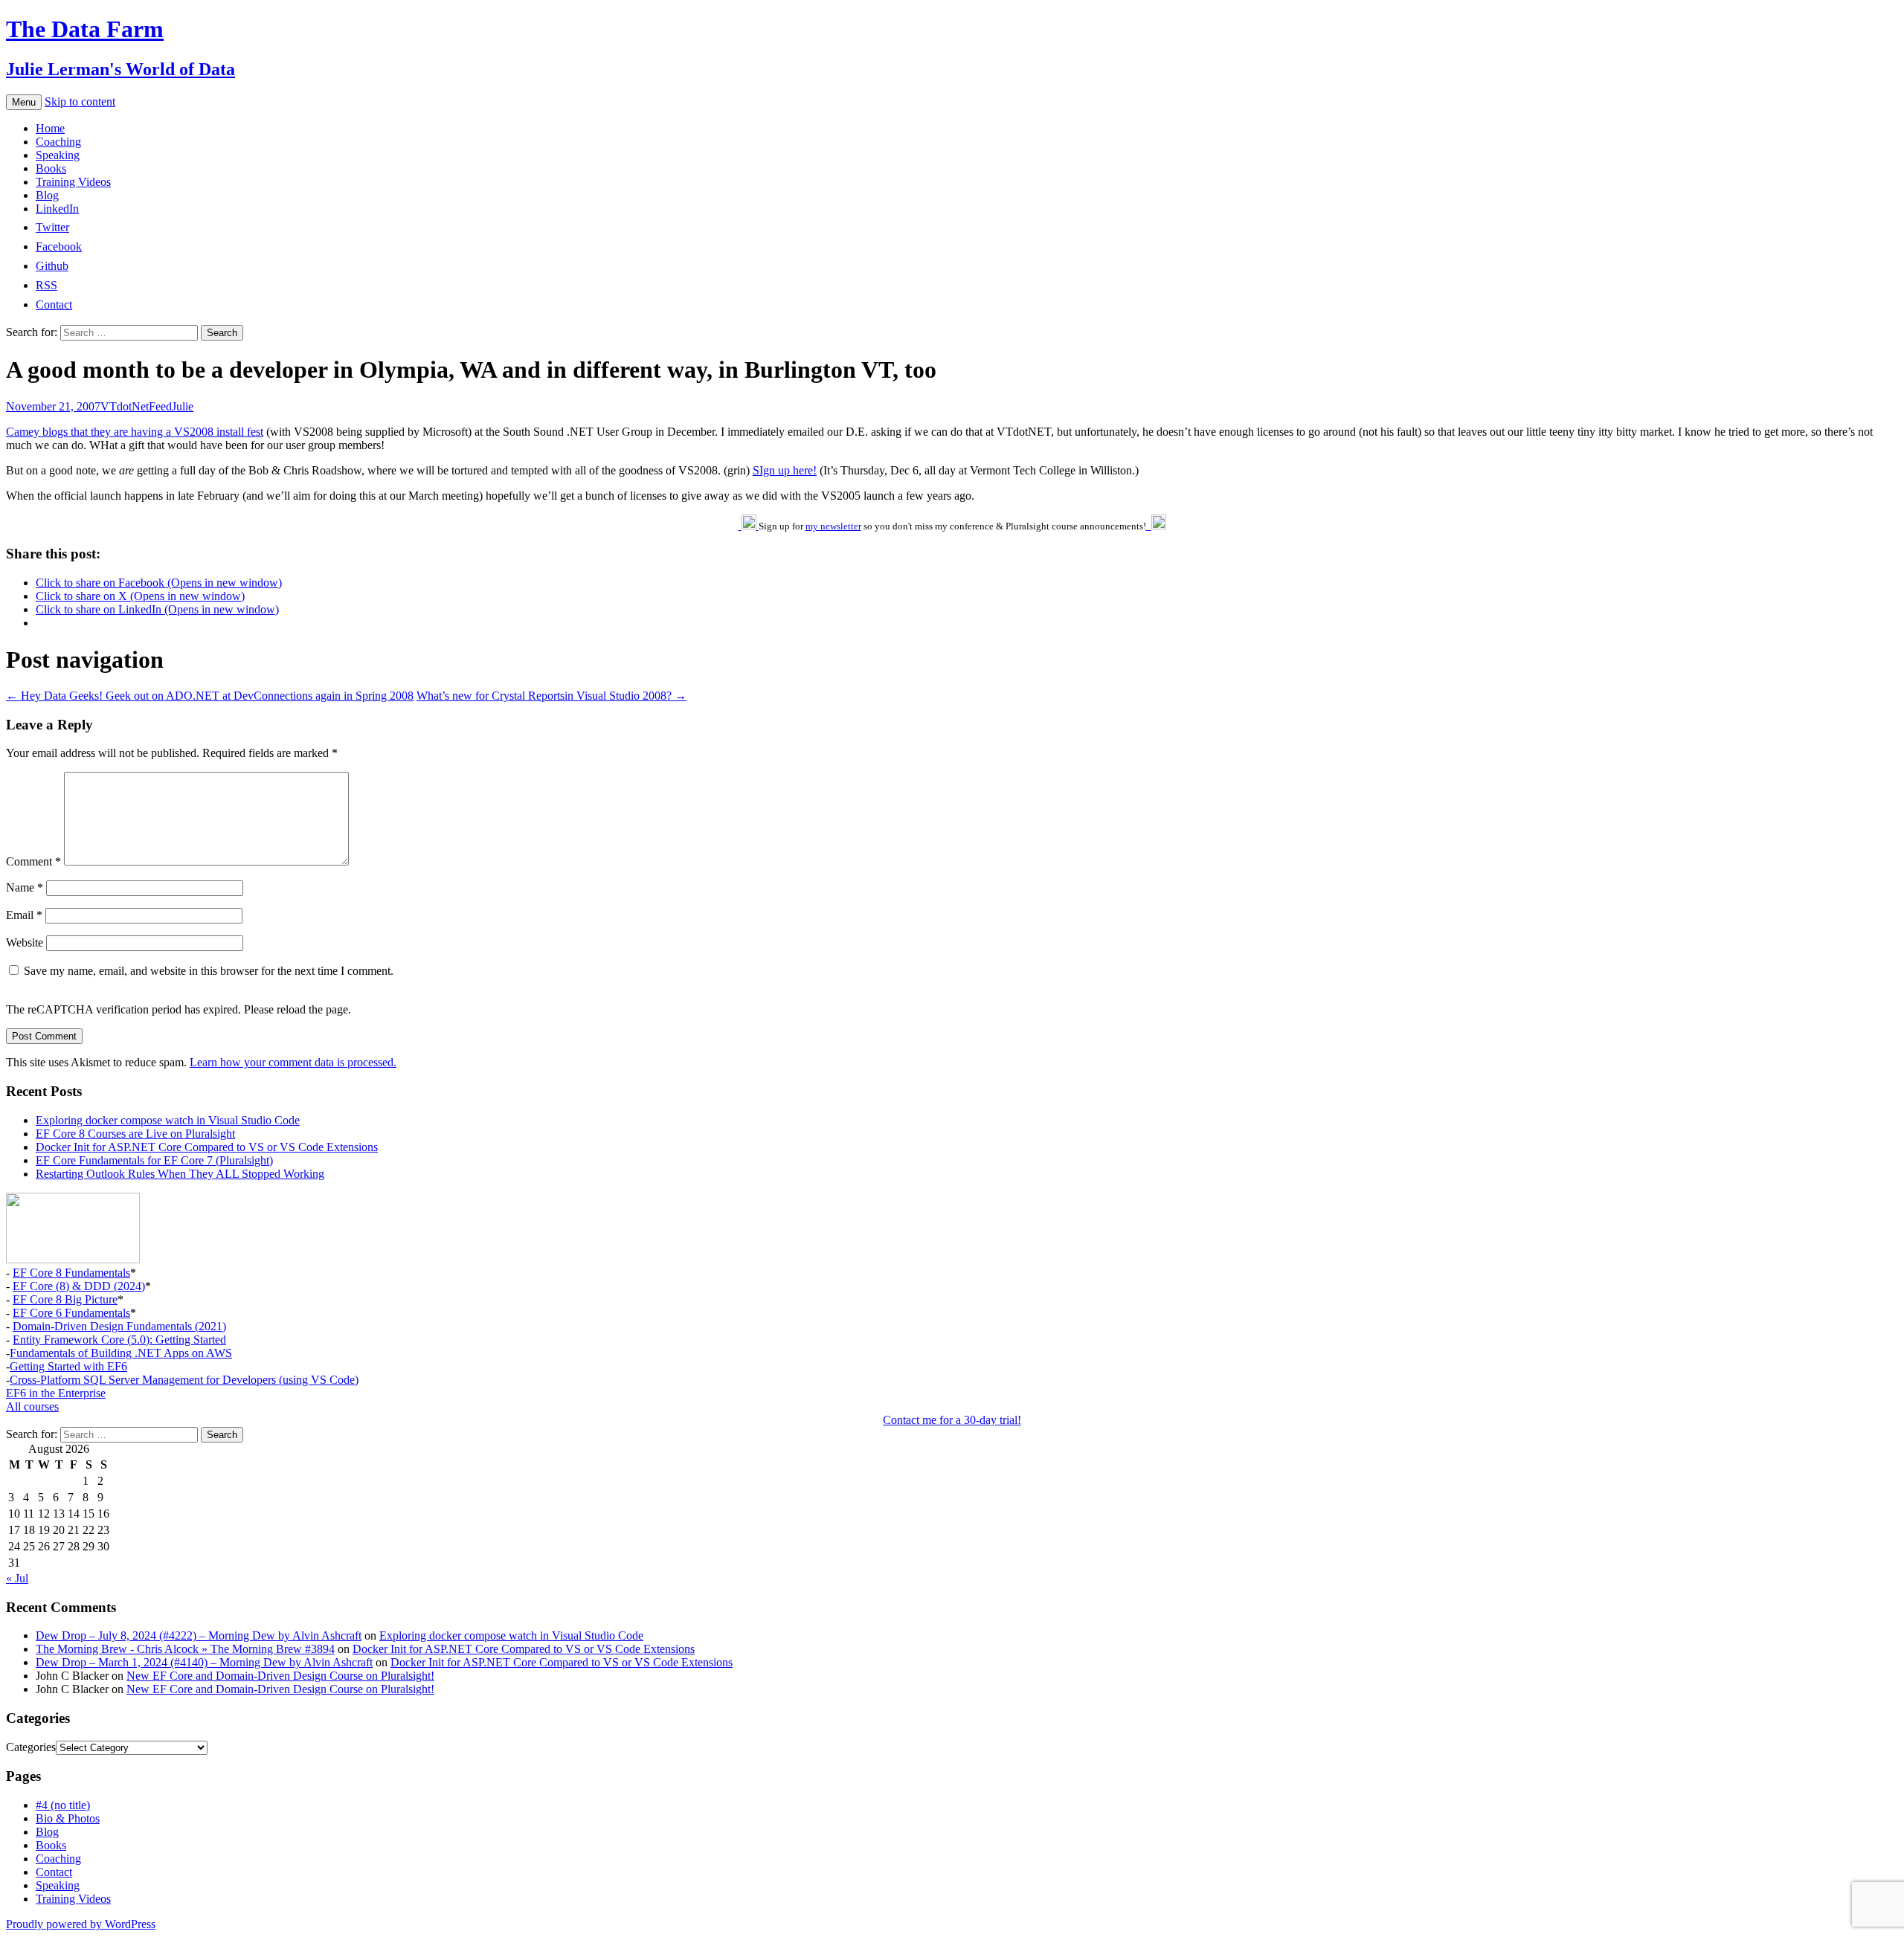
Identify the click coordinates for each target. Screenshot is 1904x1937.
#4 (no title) (63, 1805)
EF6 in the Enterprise (56, 1393)
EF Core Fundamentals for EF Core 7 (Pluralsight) (154, 1160)
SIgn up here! (785, 470)
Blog (47, 195)
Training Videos (73, 182)
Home (50, 128)
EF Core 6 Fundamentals (71, 1313)
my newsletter (833, 526)
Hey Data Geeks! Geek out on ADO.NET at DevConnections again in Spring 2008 (210, 696)
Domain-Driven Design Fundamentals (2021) (119, 1326)
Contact (54, 1872)
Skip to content (80, 101)
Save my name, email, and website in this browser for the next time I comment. (209, 971)
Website (25, 942)
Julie (183, 406)
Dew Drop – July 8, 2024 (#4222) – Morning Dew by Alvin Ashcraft (199, 1635)
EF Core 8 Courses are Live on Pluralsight (135, 1134)
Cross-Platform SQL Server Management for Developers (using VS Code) (184, 1380)
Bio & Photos (68, 1818)
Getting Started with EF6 (68, 1366)
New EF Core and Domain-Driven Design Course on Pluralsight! (280, 1676)
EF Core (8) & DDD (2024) (79, 1286)
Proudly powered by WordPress (81, 1924)
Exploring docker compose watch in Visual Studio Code (168, 1120)
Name (25, 887)
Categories (31, 1747)
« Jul (17, 1578)
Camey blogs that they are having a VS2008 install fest (135, 432)
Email (24, 915)
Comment (33, 861)
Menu (24, 102)
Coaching (58, 142)
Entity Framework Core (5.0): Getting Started (119, 1340)
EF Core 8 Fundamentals (71, 1273)
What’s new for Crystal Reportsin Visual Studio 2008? (551, 696)
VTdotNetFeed (136, 406)
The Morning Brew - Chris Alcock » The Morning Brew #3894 (185, 1649)
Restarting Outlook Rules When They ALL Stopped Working (180, 1174)
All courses (32, 1406)
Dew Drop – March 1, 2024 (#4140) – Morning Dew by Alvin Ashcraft (204, 1662)
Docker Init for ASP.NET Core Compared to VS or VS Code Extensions (207, 1147)
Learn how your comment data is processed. (293, 1062)
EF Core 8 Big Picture (65, 1299)
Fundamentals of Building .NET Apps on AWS (121, 1353)
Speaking (58, 155)
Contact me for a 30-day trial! (952, 1420)
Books (51, 168)
